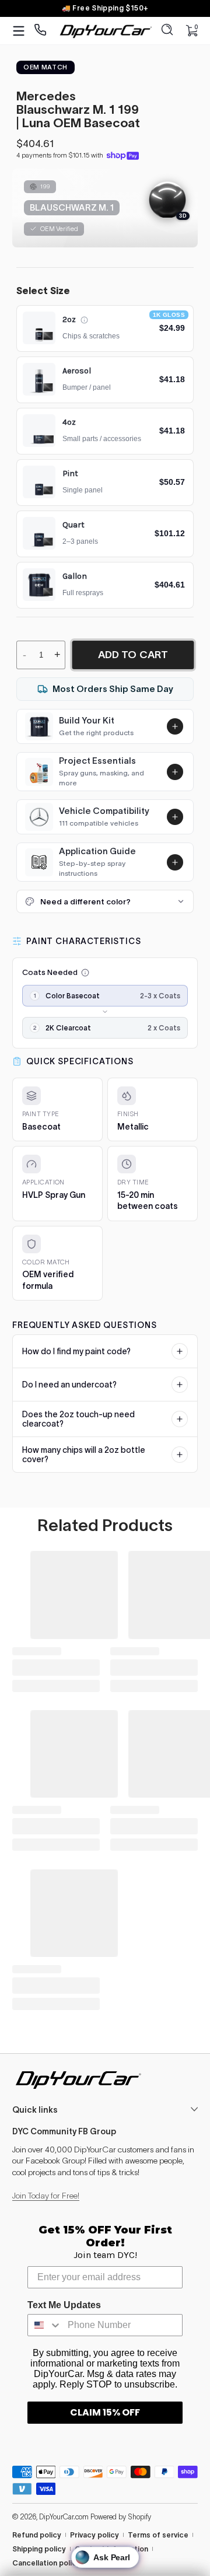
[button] (167, 31)
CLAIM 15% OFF (105, 2412)
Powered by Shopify (121, 2517)
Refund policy (37, 2535)
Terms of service (158, 2535)
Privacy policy (94, 2535)
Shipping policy (39, 2549)
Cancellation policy (46, 2563)
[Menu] (19, 31)
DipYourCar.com (64, 2517)
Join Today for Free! (46, 2196)
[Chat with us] (41, 31)
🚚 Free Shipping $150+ (105, 8)
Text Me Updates (64, 2305)
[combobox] (45, 2325)
